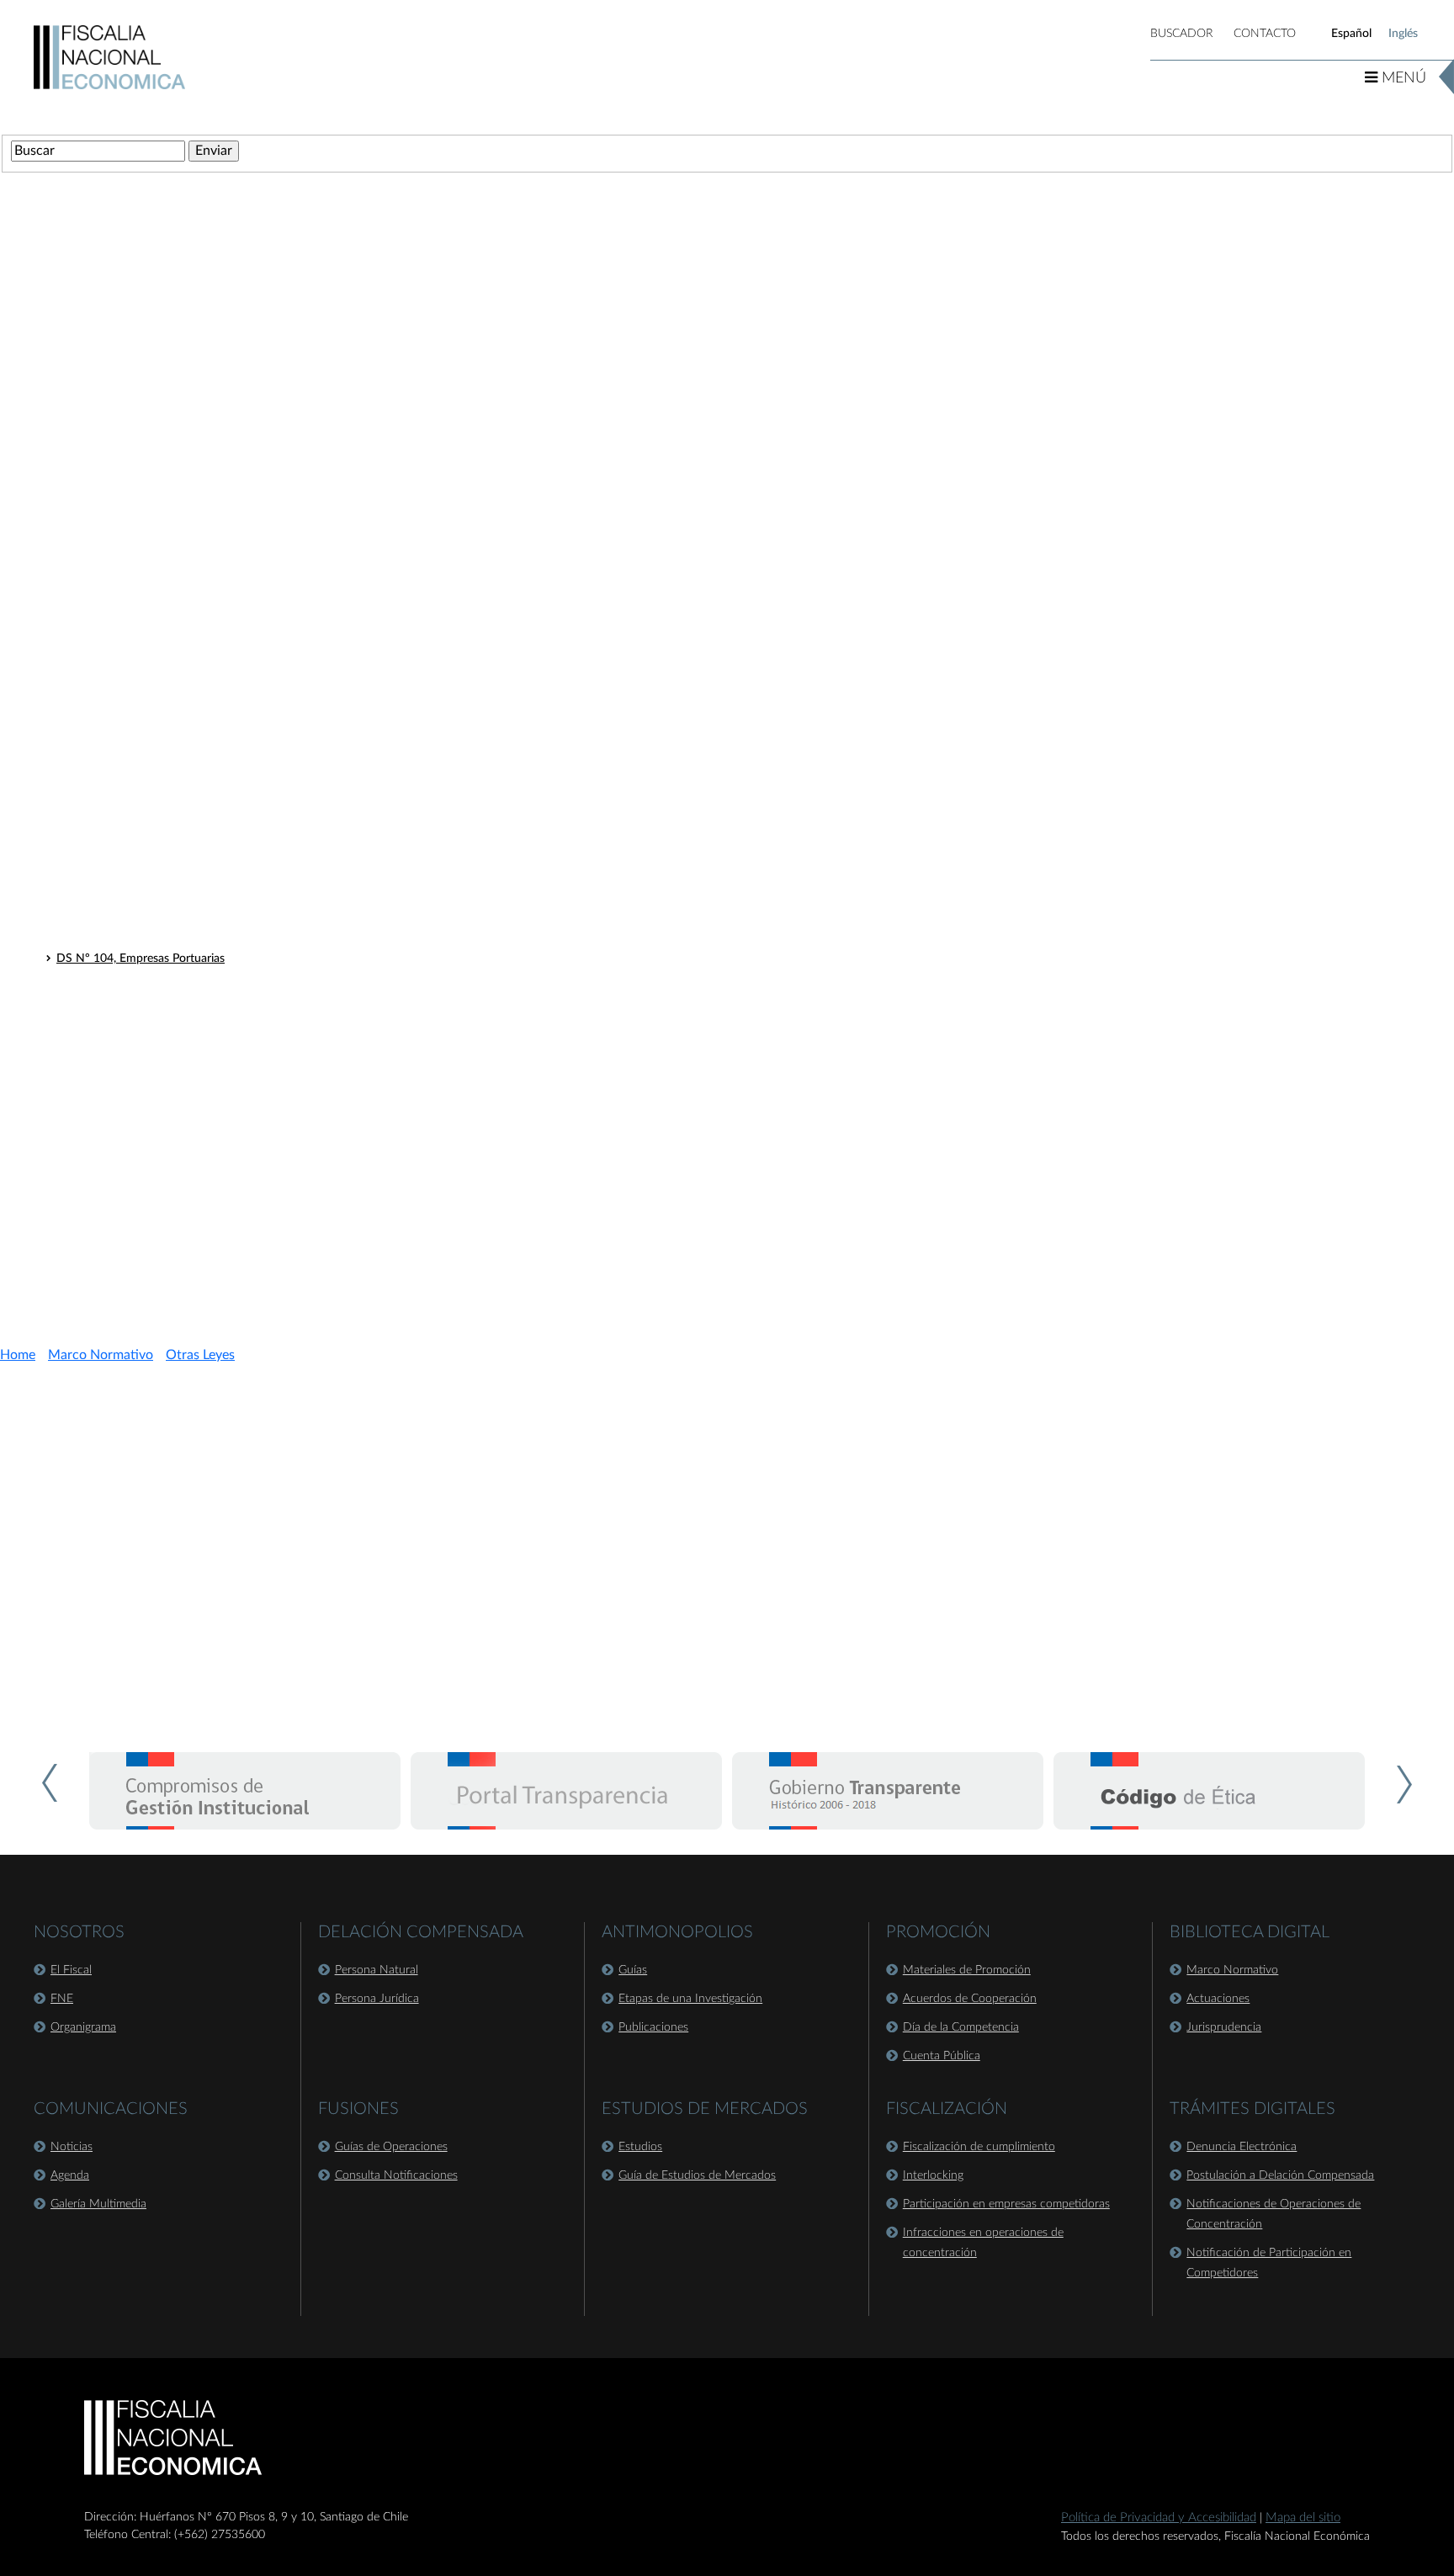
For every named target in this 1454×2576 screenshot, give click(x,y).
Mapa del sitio (1303, 2518)
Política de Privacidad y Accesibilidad (1159, 2518)
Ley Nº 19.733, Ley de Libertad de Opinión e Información (204, 696)
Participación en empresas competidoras (1006, 2204)
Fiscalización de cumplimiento (979, 2147)
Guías (633, 1970)
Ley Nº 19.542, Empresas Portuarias (149, 783)
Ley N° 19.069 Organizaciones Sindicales (162, 1112)
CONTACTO (1265, 34)
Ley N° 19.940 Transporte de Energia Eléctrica (175, 1002)
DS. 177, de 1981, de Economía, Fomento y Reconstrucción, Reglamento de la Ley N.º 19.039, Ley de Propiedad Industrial (372, 980)
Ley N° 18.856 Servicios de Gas (138, 1046)
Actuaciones (1218, 1999)
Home (18, 1355)
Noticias (72, 2147)
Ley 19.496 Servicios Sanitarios (136, 1068)
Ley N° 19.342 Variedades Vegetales (149, 1090)
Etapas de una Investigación (690, 1999)
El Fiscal (71, 1970)
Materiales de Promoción (967, 1970)
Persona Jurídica (377, 1999)
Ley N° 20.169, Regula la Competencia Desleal (176, 827)
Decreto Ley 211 (88, 573)
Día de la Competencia (961, 2027)
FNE (62, 1999)
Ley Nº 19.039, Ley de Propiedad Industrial (167, 740)
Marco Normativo (101, 1355)
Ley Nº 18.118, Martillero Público (143, 630)
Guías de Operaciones (391, 2147)
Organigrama (83, 2027)
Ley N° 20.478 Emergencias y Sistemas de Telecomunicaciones (218, 1155)
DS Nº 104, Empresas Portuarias (141, 959)
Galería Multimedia (98, 2204)
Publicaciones (653, 2027)
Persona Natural (377, 1970)
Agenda (70, 2175)
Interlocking (933, 2175)
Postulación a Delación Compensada (1280, 2175)
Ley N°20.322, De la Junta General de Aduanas (178, 849)
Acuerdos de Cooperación (970, 1999)
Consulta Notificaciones (396, 2175)
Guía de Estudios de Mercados (697, 2175)
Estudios (640, 2147)
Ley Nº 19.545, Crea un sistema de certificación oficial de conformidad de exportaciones (285, 674)
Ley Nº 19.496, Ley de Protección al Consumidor (182, 762)
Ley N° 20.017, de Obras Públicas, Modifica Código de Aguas (214, 805)
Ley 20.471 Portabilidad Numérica (144, 1134)
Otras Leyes (74, 604)
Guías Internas (82, 1186)
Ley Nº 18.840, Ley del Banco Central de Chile (175, 718)
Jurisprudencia (1224, 2027)
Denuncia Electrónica (1242, 2147)
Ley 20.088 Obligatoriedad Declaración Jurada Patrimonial (207, 1024)
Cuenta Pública (942, 2056)
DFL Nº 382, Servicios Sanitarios (141, 937)
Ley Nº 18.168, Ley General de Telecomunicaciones (188, 652)
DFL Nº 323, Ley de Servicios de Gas (151, 915)
